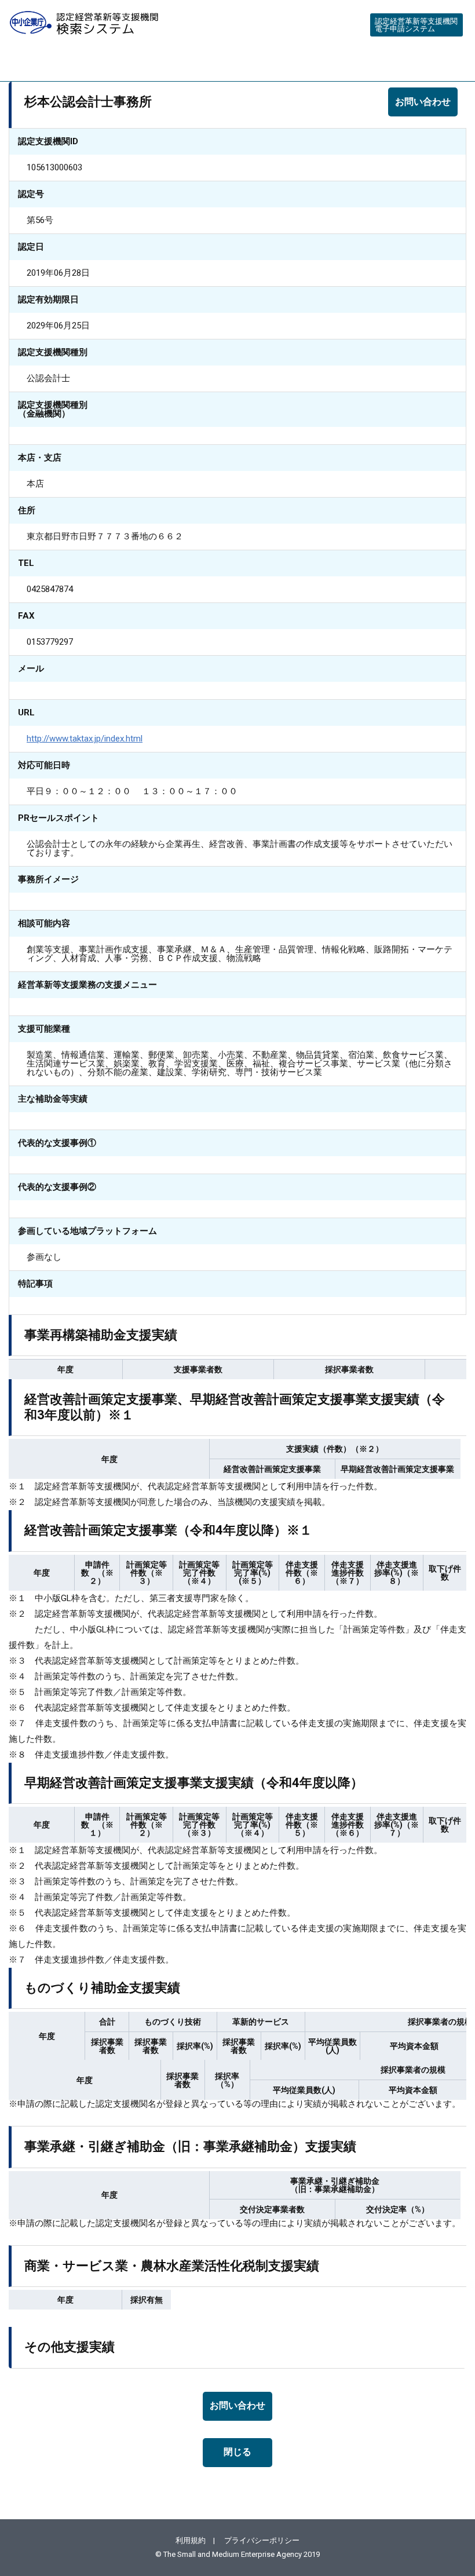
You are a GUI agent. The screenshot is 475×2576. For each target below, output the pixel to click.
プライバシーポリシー (262, 2540)
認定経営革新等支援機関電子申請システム (416, 25)
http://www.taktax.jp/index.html (85, 739)
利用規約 (191, 2540)
